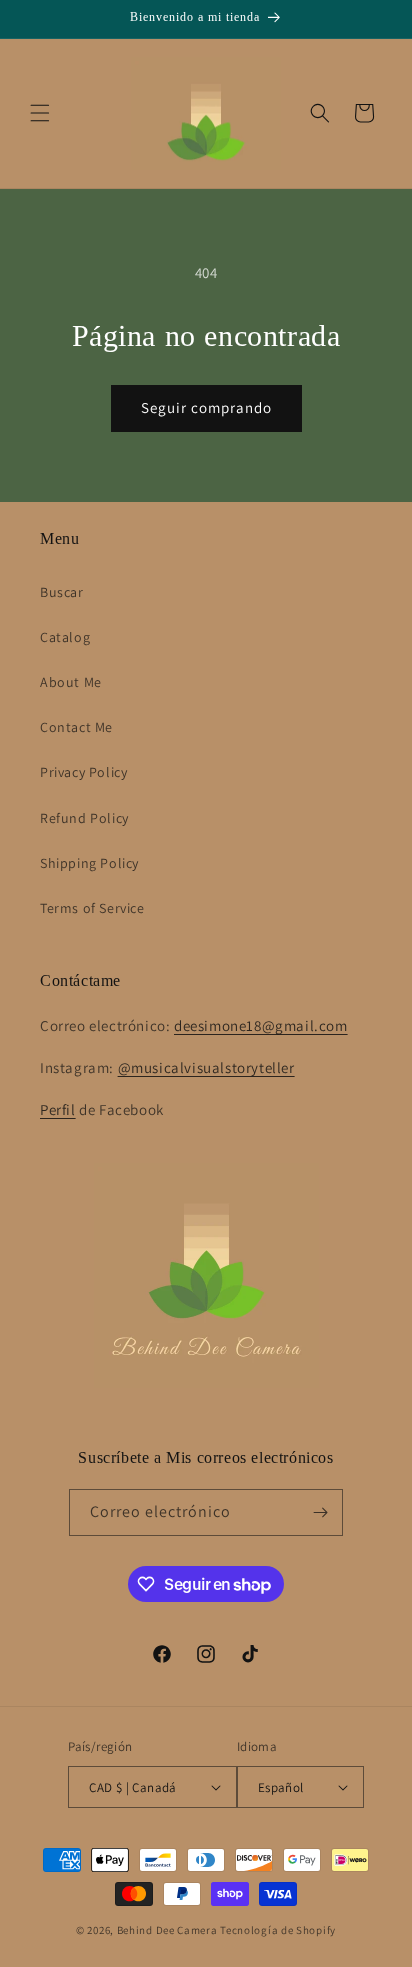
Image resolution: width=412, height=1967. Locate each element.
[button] (40, 113)
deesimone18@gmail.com (261, 1025)
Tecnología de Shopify (278, 1930)
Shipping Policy (89, 863)
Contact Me (76, 727)
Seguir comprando (206, 407)
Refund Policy (84, 818)
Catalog (65, 637)
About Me (71, 682)
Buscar (62, 592)
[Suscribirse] (320, 1512)
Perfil (58, 1109)
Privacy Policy (83, 772)
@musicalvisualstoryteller (206, 1067)
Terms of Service (92, 908)
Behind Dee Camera (167, 1930)
